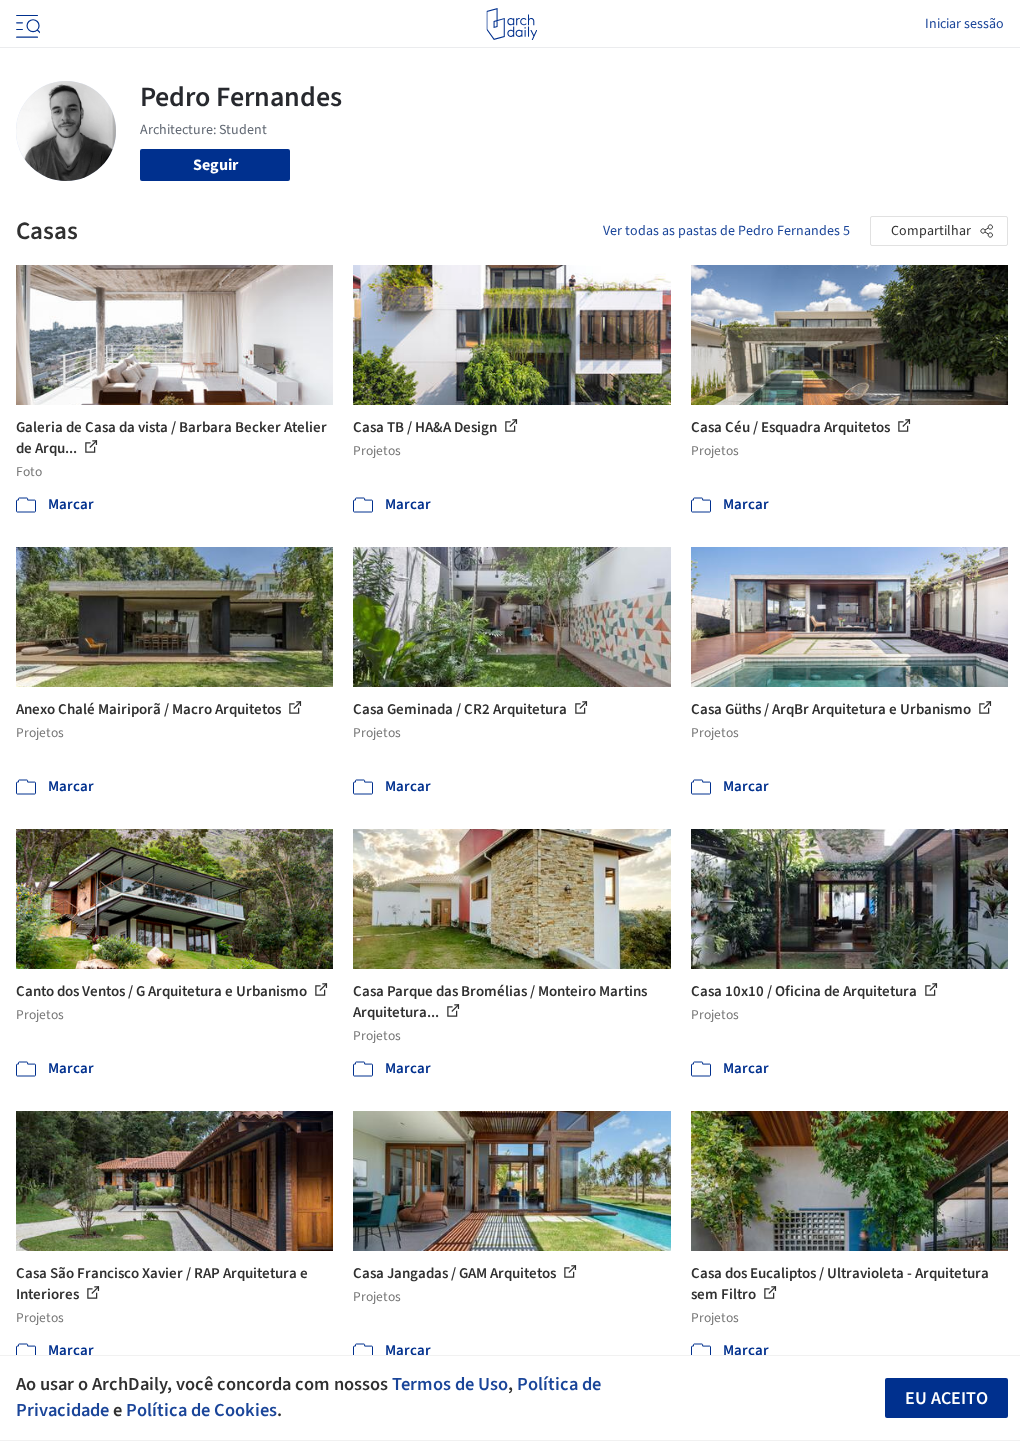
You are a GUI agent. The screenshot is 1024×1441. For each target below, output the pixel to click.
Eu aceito (946, 1398)
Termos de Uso (450, 1384)
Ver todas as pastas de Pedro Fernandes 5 (726, 231)
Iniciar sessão (964, 24)
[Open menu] (26, 24)
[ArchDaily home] (511, 24)
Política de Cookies (201, 1410)
